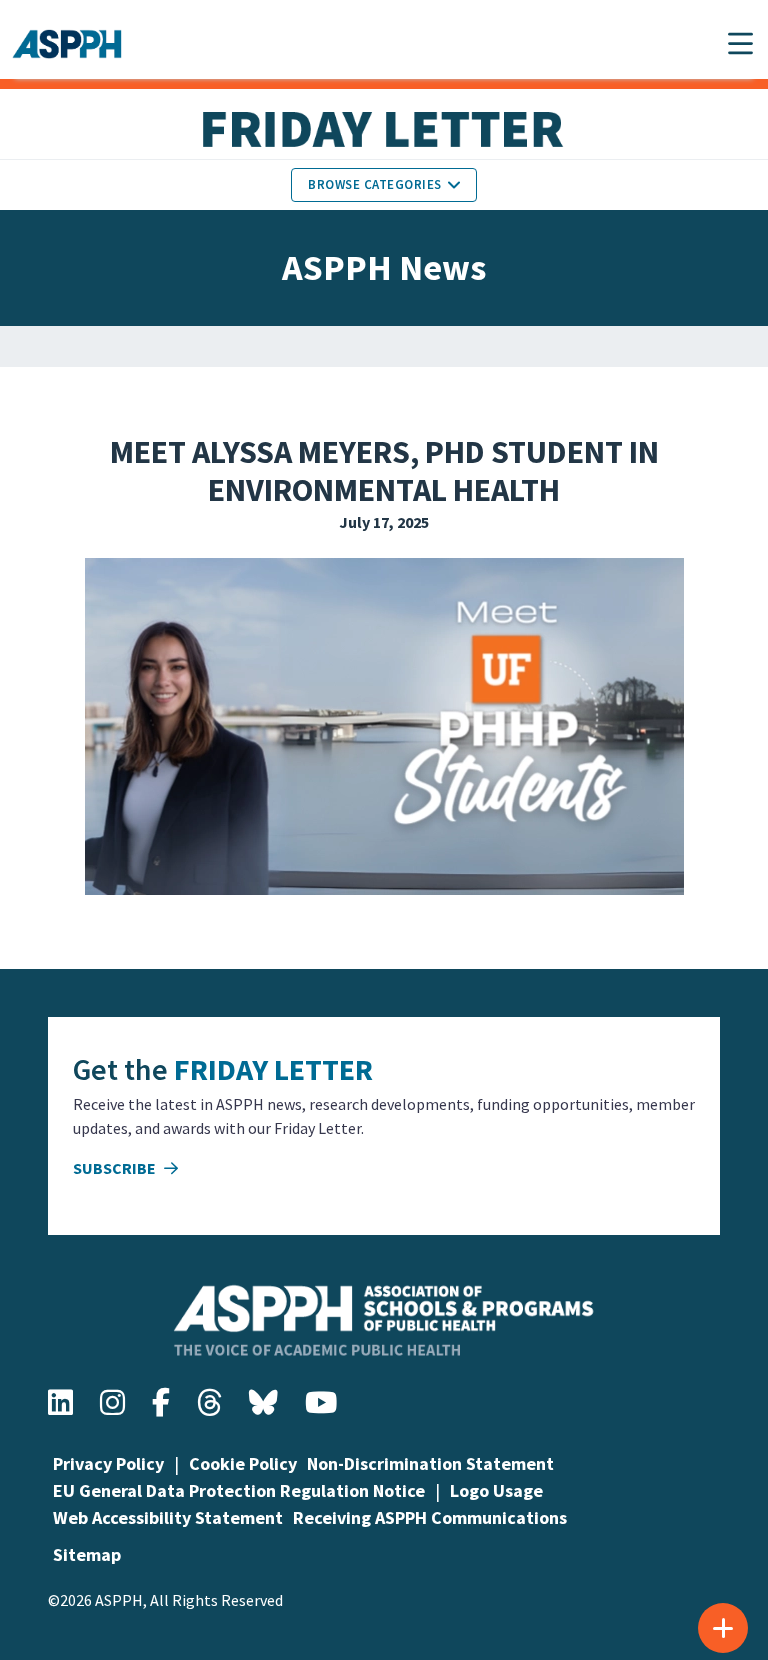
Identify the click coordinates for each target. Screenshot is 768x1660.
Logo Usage (496, 1490)
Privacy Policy (108, 1463)
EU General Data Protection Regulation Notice (239, 1490)
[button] (740, 43)
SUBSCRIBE (116, 1168)
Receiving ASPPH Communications (430, 1517)
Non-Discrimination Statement (430, 1463)
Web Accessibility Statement (168, 1517)
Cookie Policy (243, 1463)
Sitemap (87, 1554)
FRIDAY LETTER (273, 1069)
